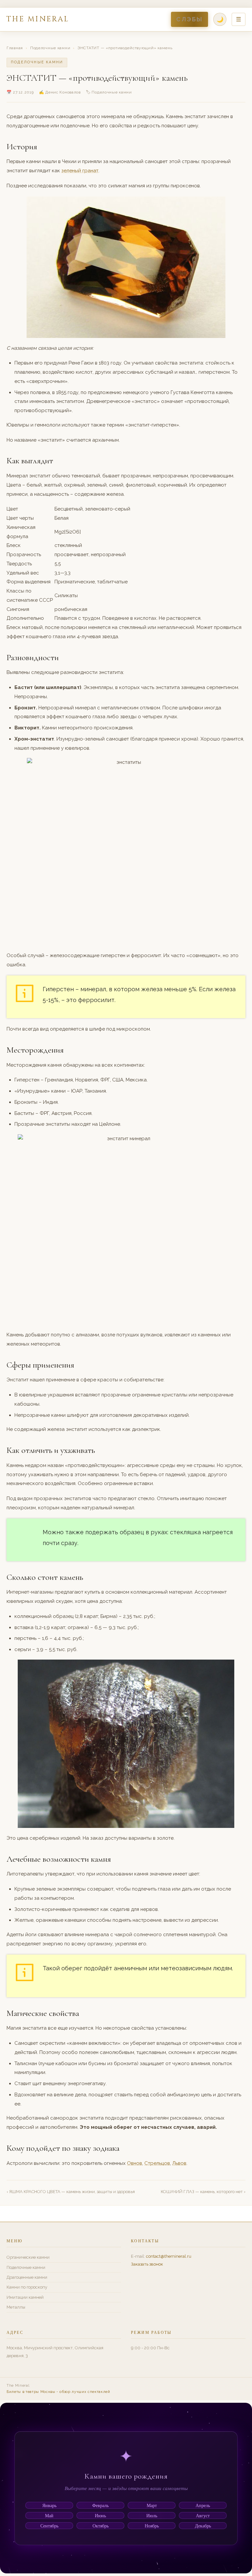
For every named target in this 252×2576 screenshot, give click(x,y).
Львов (179, 2163)
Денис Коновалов (63, 92)
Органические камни (28, 2257)
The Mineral (38, 19)
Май (49, 2515)
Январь (49, 2505)
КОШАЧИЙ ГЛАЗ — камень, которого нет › (203, 2192)
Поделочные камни (50, 48)
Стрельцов (157, 2163)
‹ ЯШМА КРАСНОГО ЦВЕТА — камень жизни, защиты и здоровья (71, 2192)
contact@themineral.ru (169, 2256)
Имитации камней (25, 2297)
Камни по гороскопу (27, 2287)
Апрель (203, 2505)
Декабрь (203, 2526)
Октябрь (101, 2526)
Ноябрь (152, 2526)
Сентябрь (49, 2526)
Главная (15, 48)
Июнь (100, 2515)
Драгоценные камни (27, 2277)
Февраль (100, 2505)
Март (152, 2505)
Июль (152, 2515)
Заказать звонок (147, 2264)
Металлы (16, 2307)
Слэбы (189, 19)
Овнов (135, 2163)
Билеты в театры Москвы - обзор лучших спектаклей (58, 2392)
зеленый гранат (80, 171)
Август (203, 2515)
